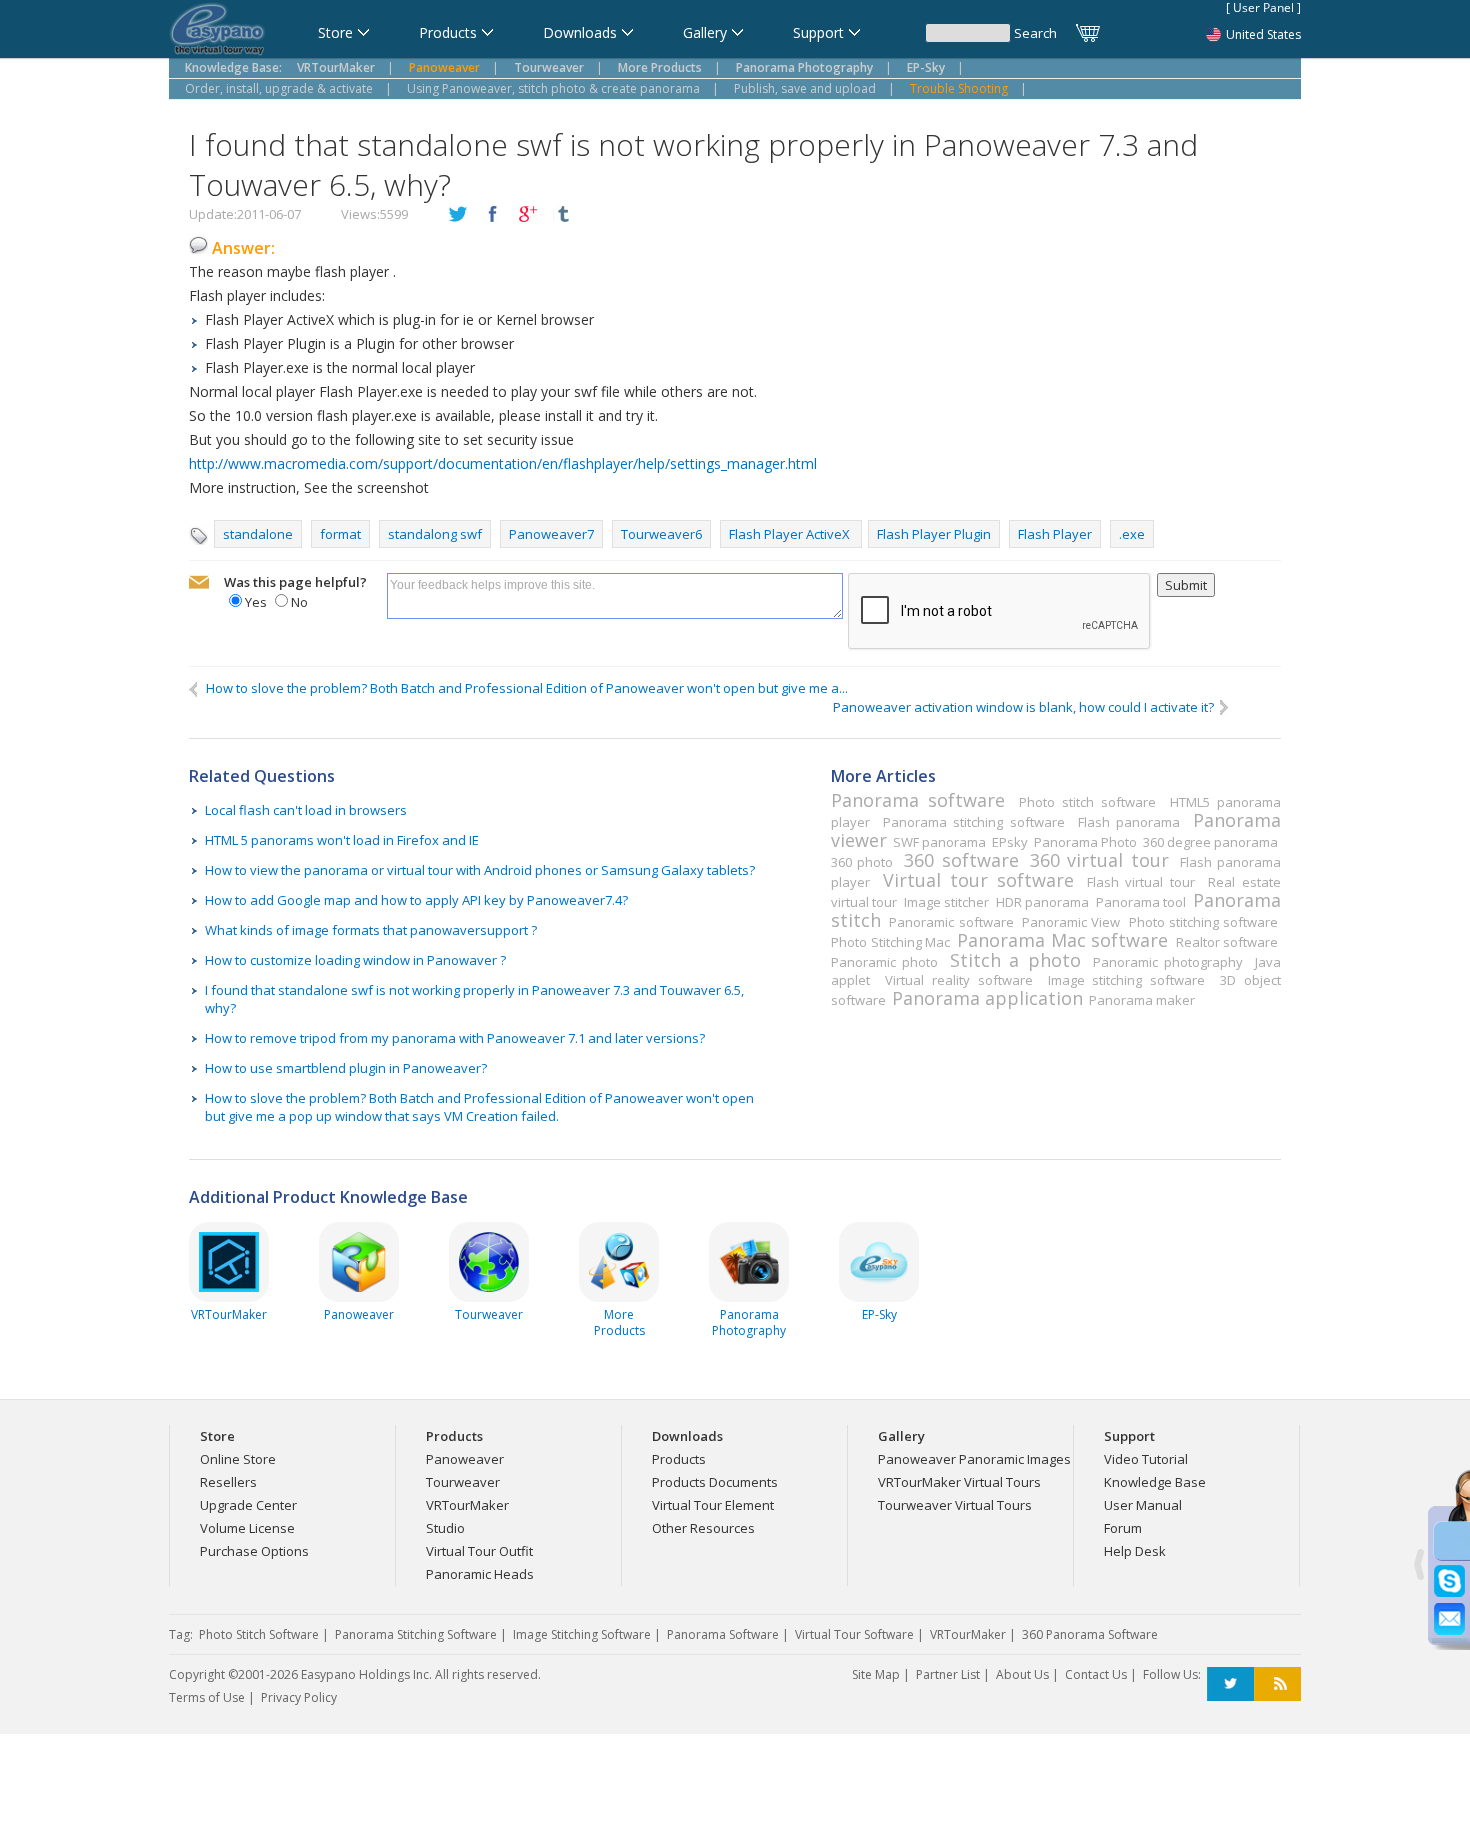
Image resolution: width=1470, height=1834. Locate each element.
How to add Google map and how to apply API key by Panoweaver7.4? (416, 900)
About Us (1022, 1674)
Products (679, 1459)
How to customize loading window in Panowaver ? (355, 960)
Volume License (247, 1528)
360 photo (862, 862)
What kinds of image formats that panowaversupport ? (371, 930)
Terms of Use (207, 1697)
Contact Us (1096, 1674)
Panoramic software (951, 922)
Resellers (228, 1482)
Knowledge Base (1155, 1482)
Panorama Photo (1085, 842)
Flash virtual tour (1141, 882)
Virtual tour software (978, 880)
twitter (458, 215)
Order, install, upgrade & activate (279, 88)
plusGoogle (528, 215)
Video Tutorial (1146, 1459)
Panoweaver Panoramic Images (974, 1459)
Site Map (876, 1674)
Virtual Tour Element (713, 1505)
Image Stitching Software (582, 1634)
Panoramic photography (1168, 962)
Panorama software (918, 800)
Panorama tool (1141, 902)
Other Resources (703, 1528)
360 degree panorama (1210, 842)
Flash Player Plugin (934, 534)
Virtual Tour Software (854, 1634)
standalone (258, 534)
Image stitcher (946, 902)
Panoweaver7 (551, 534)
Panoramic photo (884, 962)
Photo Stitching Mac (890, 942)
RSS (1277, 1684)
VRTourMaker (467, 1505)
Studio (445, 1528)
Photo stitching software (1203, 922)
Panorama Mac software (1062, 940)
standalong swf (435, 534)
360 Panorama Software (1090, 1634)
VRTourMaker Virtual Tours (959, 1482)
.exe (1132, 534)
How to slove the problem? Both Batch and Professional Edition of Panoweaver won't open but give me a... (524, 688)
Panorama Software (723, 1634)
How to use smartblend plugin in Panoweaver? (346, 1068)
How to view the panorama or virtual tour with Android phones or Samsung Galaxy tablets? (480, 870)
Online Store (238, 1459)
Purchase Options (254, 1551)
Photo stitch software (1087, 802)
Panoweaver (465, 1459)
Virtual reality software (958, 980)
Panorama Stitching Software (416, 1634)
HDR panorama (1042, 902)
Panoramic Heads (480, 1574)
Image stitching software (1126, 980)
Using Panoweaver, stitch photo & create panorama (553, 88)
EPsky (1010, 842)
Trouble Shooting (959, 88)
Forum (1123, 1528)
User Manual (1143, 1505)
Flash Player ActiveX (791, 534)
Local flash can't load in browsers (306, 810)
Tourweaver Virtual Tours (955, 1505)
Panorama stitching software (974, 822)
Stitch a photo (1015, 960)
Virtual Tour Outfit (479, 1551)
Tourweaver (463, 1482)
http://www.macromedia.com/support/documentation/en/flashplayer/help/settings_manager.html (503, 463)
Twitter (1230, 1684)
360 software (961, 860)
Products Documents (715, 1482)
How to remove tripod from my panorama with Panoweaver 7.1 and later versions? (455, 1038)
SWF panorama (939, 842)
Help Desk (1135, 1551)
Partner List (948, 1674)
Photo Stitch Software (259, 1634)
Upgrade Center (248, 1505)
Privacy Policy (299, 1697)
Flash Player (1055, 534)
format (340, 534)
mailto (199, 583)
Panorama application (987, 998)
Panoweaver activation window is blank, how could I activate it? (1026, 707)
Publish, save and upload (805, 88)
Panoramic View (1071, 922)
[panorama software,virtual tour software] (217, 31)
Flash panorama (1129, 822)
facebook (493, 215)
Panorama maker (1142, 1000)
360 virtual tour (1099, 860)
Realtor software (1227, 942)
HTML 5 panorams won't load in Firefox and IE (342, 840)
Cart (1089, 33)
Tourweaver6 (661, 534)
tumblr (563, 215)
